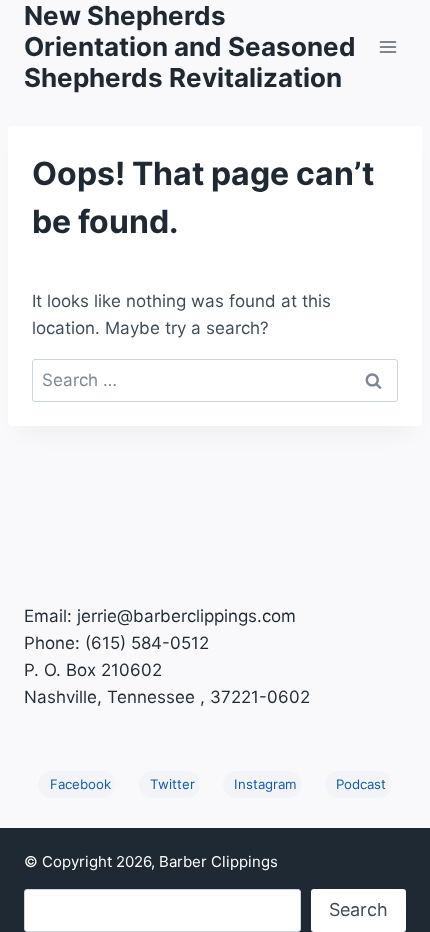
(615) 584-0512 (147, 643)
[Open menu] (387, 46)
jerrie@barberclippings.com (186, 616)
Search (358, 909)
